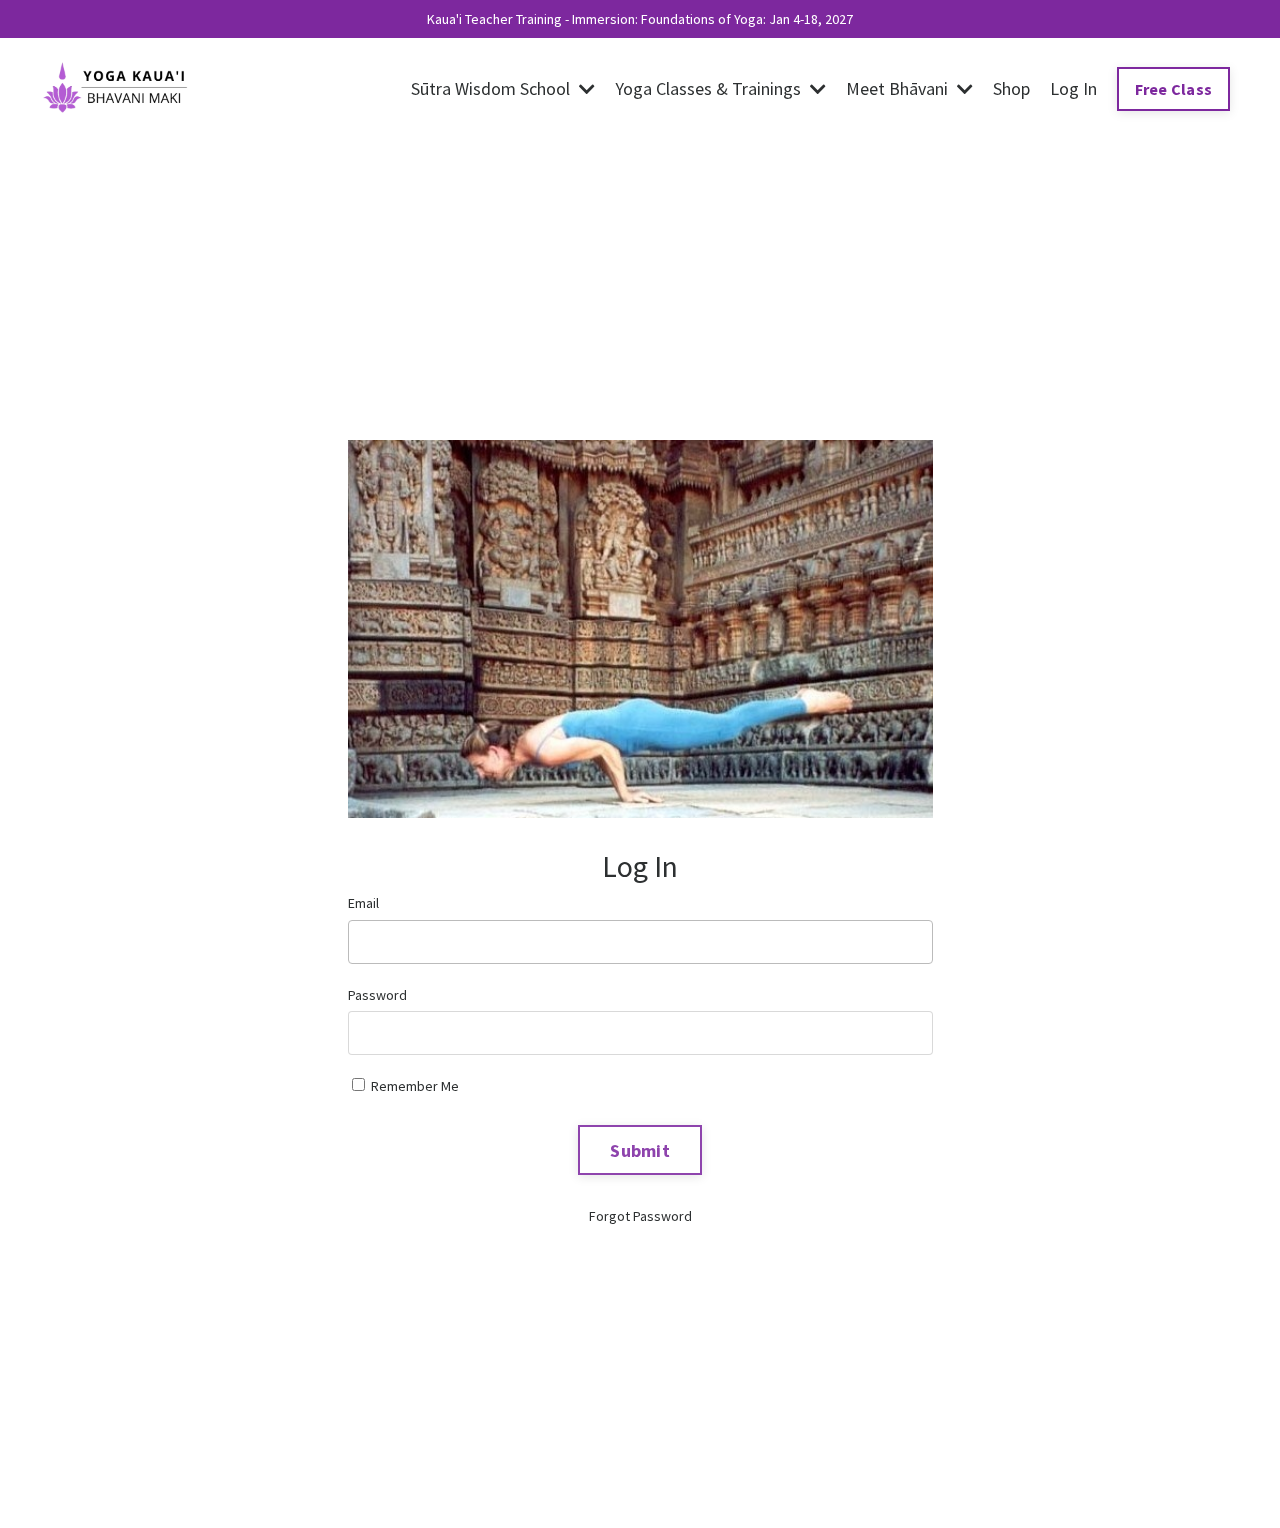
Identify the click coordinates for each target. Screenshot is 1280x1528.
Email (363, 903)
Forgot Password (640, 1216)
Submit (640, 1150)
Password (377, 995)
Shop (1011, 88)
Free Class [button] (1174, 89)
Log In (1073, 88)
